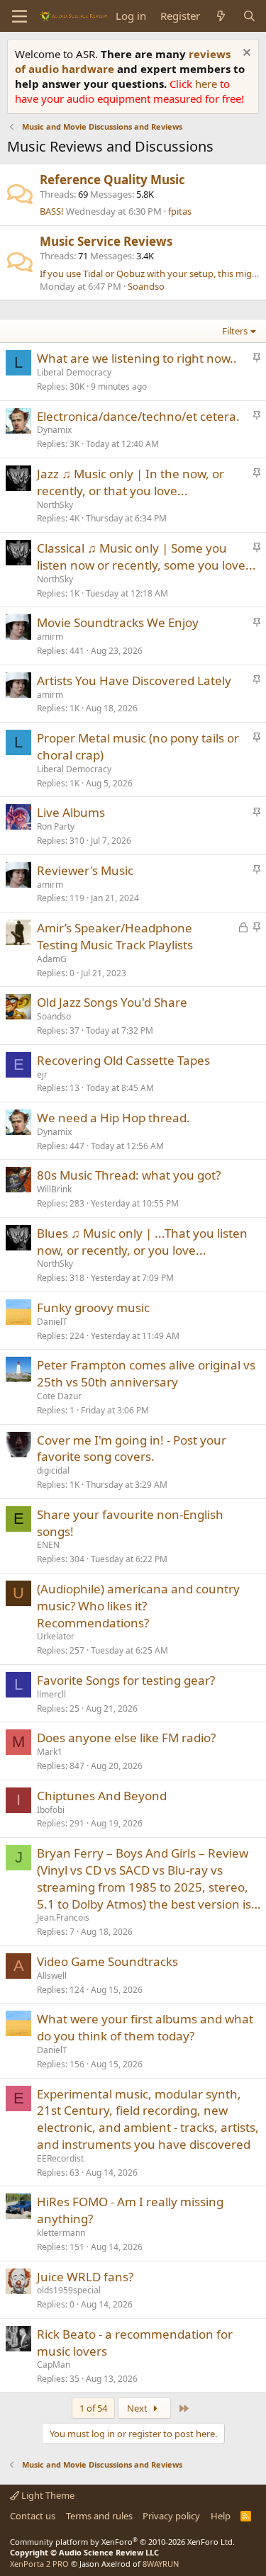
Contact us (33, 2516)
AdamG (52, 959)
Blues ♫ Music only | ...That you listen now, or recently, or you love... (142, 1242)
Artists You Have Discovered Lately (134, 680)
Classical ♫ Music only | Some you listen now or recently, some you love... (146, 557)
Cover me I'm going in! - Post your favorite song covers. (132, 1448)
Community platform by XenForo (122, 2542)
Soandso (146, 286)
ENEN (48, 1545)
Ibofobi (51, 1810)
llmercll (51, 1694)
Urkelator (56, 1636)
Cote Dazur (59, 1396)
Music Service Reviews (106, 241)
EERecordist (60, 2158)
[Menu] (20, 16)
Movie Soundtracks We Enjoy (118, 622)
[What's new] (221, 16)
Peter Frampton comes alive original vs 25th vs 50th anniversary (146, 1373)
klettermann (61, 2233)
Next (138, 2408)
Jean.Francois (63, 1917)
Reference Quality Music (112, 180)
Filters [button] (235, 331)
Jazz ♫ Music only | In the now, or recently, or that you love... (131, 482)
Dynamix (54, 430)
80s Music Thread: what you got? (129, 1175)
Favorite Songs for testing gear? (126, 1680)
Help (221, 2516)
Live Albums (71, 812)
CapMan (54, 2365)
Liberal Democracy (74, 372)
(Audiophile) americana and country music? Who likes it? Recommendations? (138, 1606)
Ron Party (56, 826)
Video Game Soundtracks (107, 1961)
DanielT (52, 1322)
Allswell (52, 1976)
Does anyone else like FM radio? (126, 1738)
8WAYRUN (161, 2564)
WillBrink (54, 1189)
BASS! (52, 211)
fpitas (180, 211)
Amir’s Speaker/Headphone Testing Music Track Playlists (115, 936)
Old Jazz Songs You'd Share (112, 1002)
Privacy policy (171, 2516)
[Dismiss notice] (245, 54)
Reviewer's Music (85, 870)
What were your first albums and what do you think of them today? (145, 2027)
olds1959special (69, 2290)
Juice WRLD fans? (85, 2277)
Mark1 (50, 1752)
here (207, 84)
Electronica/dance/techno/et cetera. (138, 416)
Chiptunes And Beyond (102, 1796)
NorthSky (55, 505)
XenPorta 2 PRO (39, 2564)
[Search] (249, 16)
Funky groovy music (93, 1307)
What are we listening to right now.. (137, 358)
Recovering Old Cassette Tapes (123, 1060)
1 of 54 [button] (93, 2408)
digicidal (53, 1470)
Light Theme (47, 2495)
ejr (42, 1074)
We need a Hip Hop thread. (113, 1118)
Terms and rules (99, 2516)
